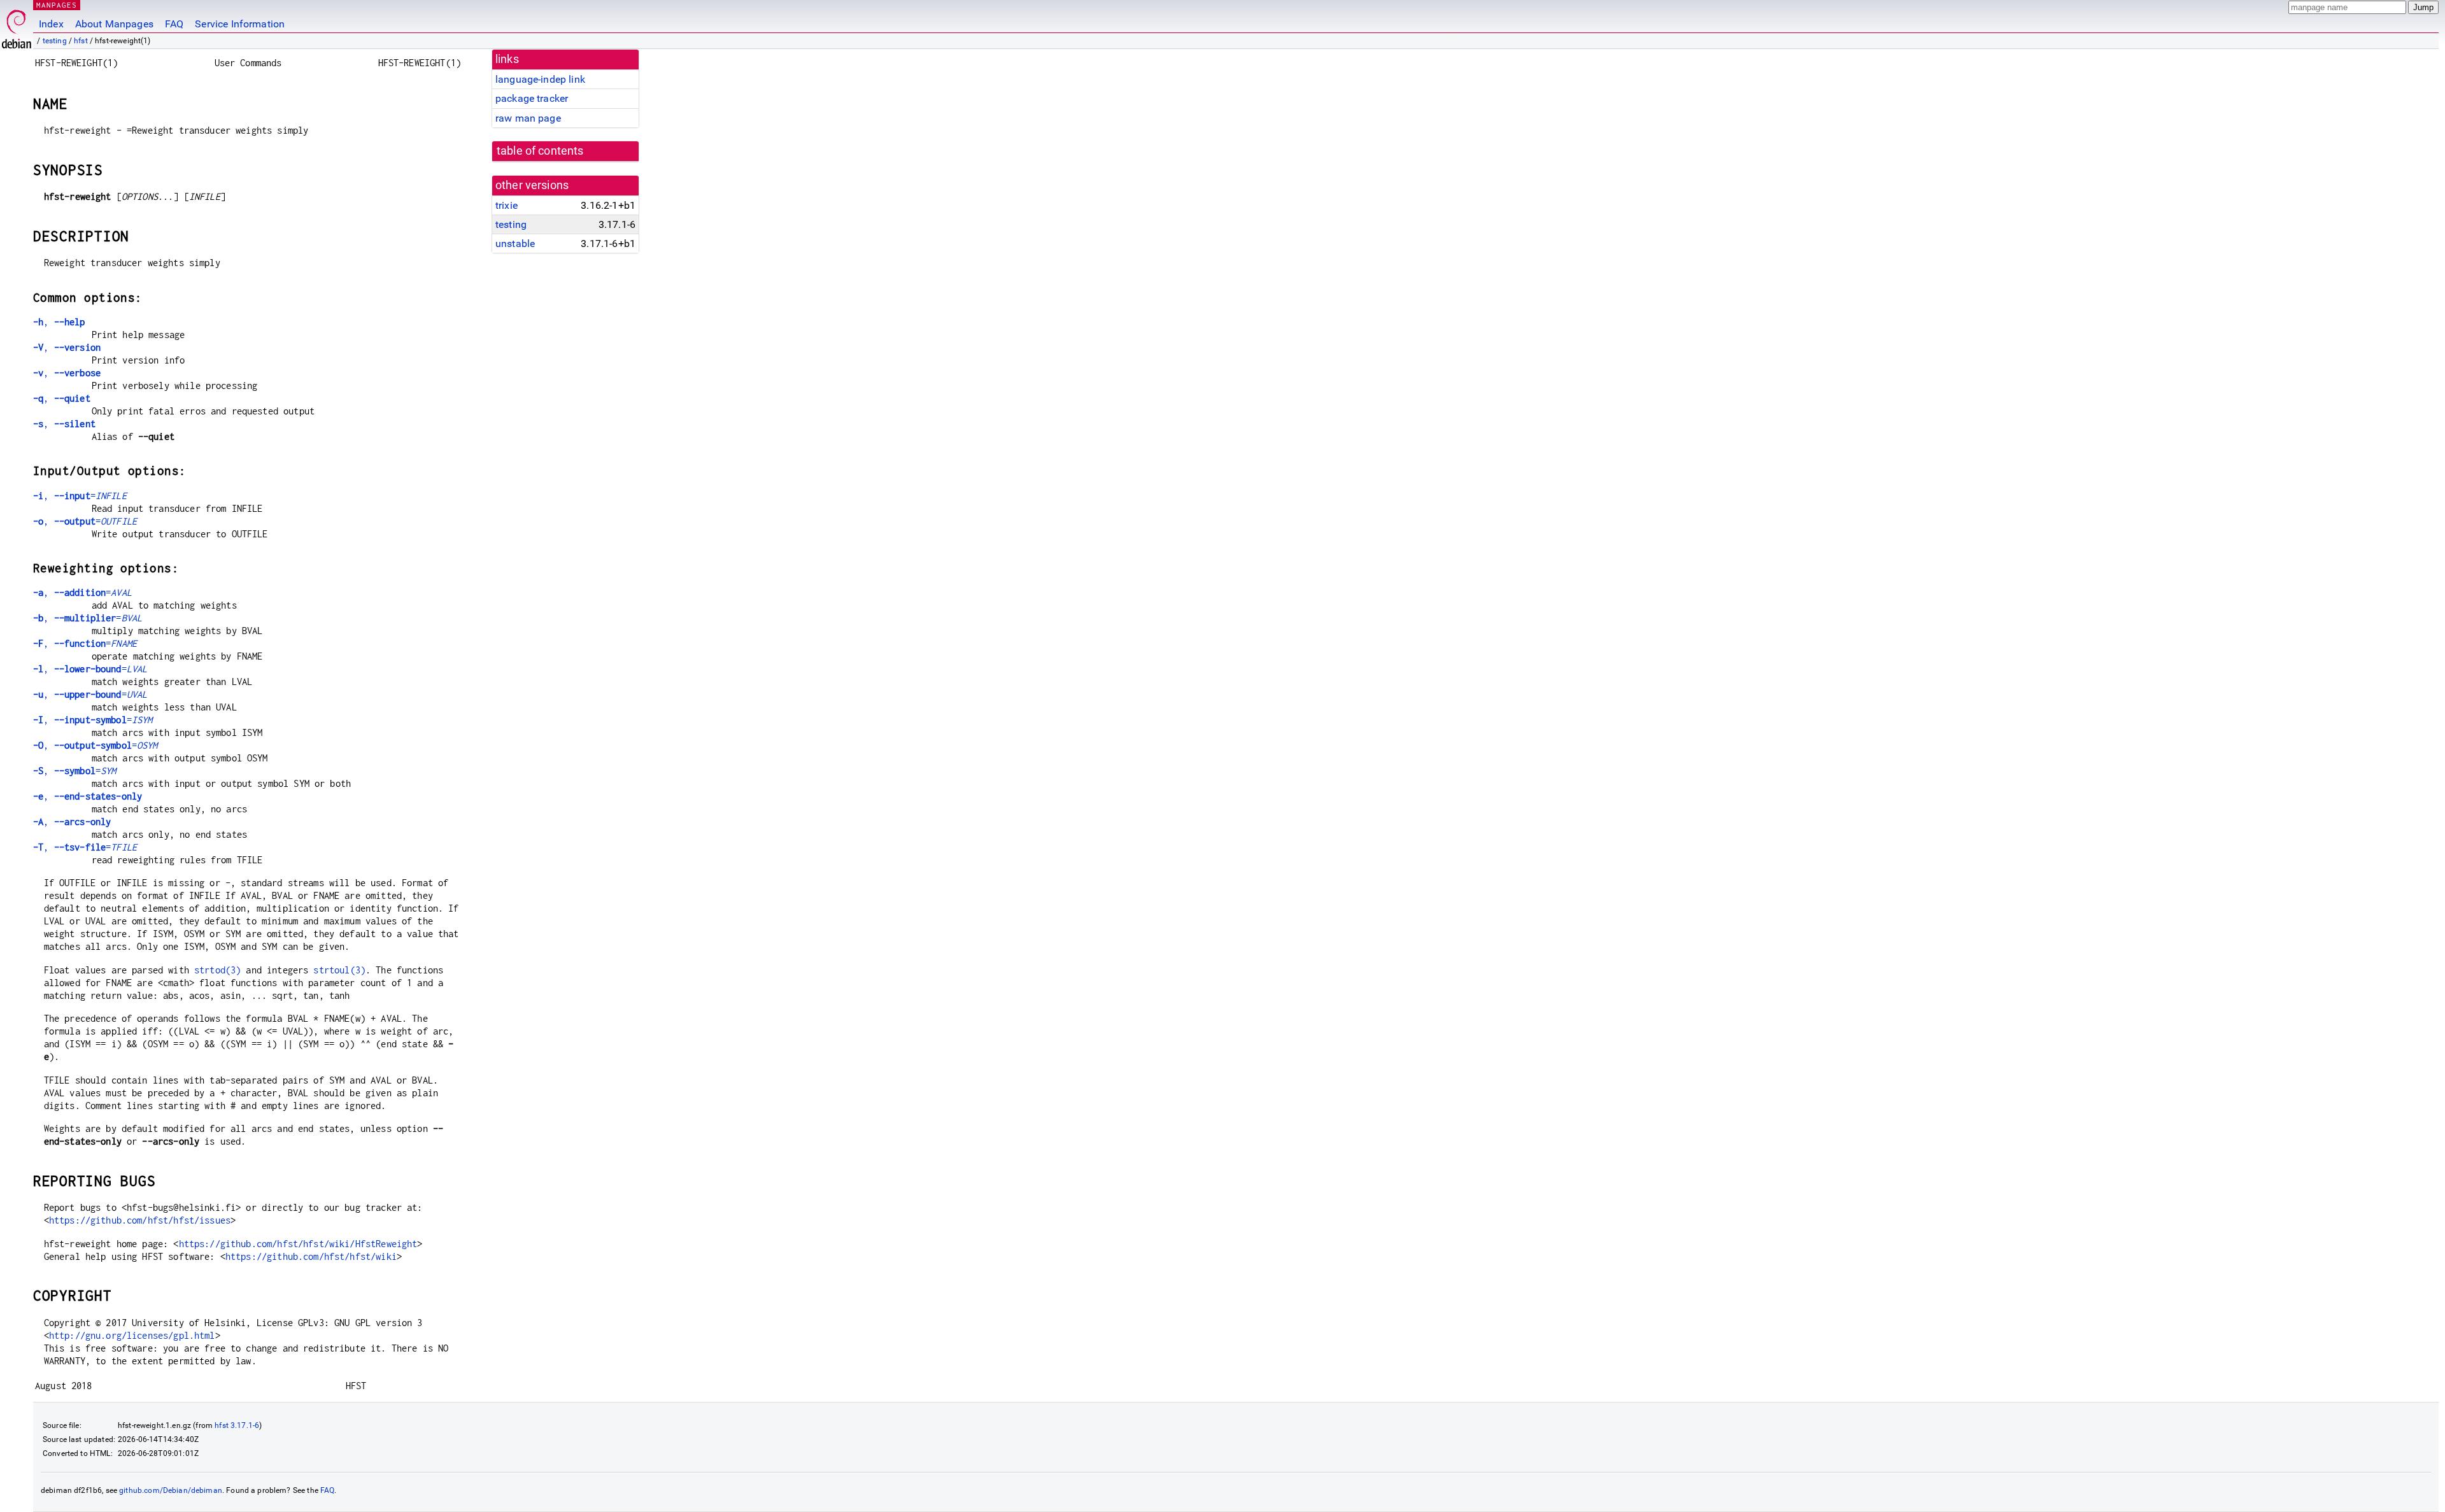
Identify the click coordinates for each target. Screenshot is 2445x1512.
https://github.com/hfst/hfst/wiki (311, 1256)
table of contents (540, 151)
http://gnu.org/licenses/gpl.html (132, 1335)
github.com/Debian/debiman (171, 1490)
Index (51, 24)
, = (80, 496)
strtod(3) (217, 970)
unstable (515, 244)
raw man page (528, 118)
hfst (81, 41)
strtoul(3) (339, 970)
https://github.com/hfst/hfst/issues (140, 1220)
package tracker (532, 98)
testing (55, 41)
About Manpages (114, 24)
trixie (507, 205)
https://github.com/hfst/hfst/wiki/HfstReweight (298, 1244)
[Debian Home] (17, 26)
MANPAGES (57, 5)
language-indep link (540, 79)
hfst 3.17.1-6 (237, 1425)
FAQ (174, 24)
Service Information (240, 24)
